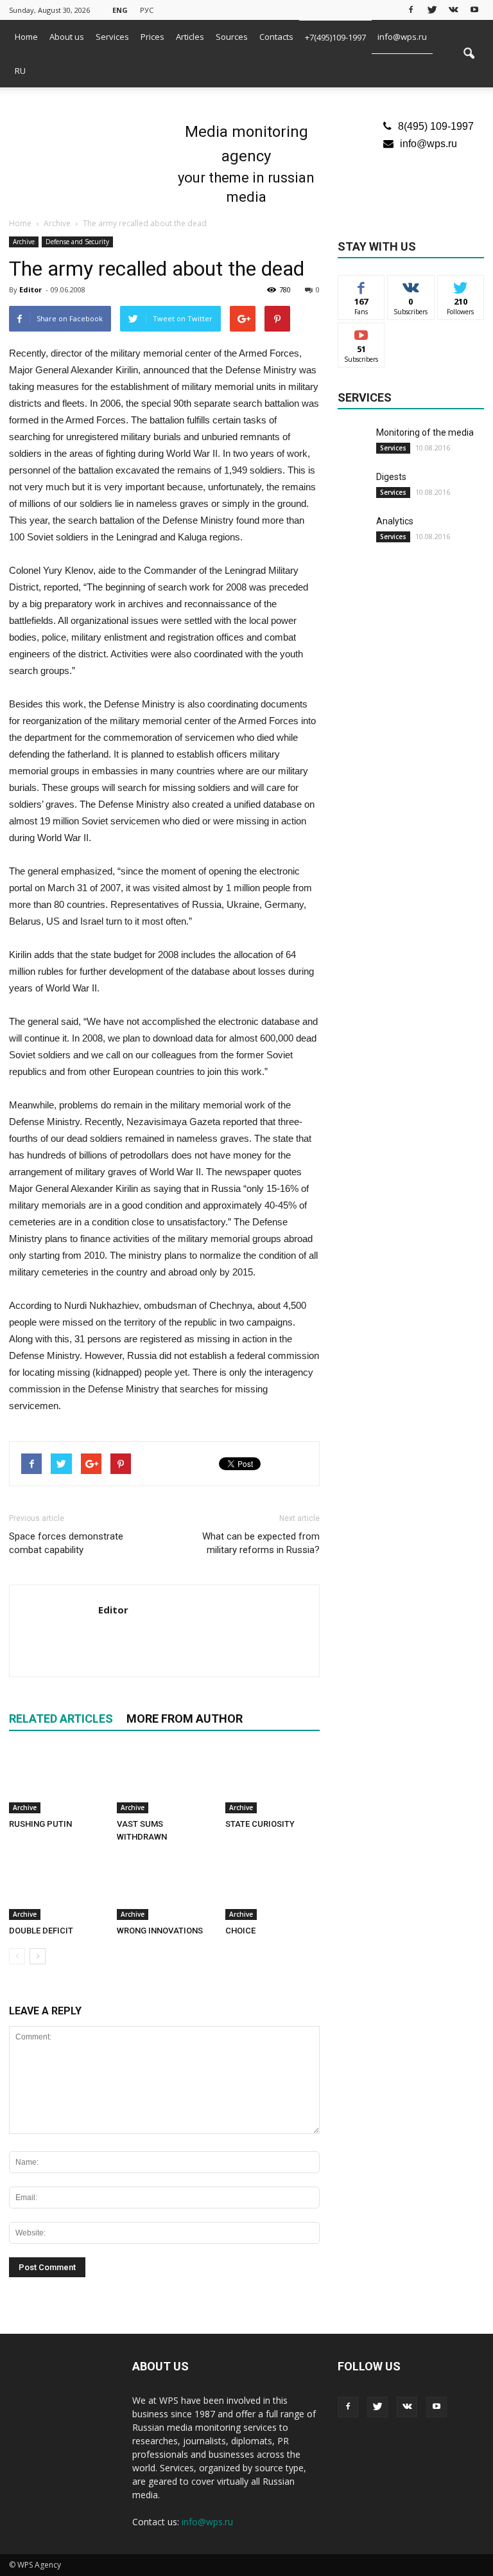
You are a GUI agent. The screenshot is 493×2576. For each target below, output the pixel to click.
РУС (147, 10)
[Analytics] (354, 531)
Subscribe (361, 333)
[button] (469, 54)
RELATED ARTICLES (61, 1719)
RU (20, 71)
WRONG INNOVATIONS (160, 1931)
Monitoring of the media (425, 432)
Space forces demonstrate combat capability (66, 1543)
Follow (411, 285)
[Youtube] (474, 9)
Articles (190, 37)
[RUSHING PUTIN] (56, 1781)
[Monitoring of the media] (354, 442)
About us (67, 37)
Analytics (395, 521)
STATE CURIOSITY (260, 1824)
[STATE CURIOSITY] (272, 1781)
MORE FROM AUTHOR (185, 1719)
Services (112, 37)
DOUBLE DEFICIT (41, 1931)
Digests (391, 477)
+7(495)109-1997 (335, 37)
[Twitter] (432, 9)
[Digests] (354, 486)
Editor (30, 289)
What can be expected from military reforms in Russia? (261, 1543)
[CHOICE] (272, 1887)
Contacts (276, 37)
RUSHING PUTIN (40, 1824)
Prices (152, 37)
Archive (24, 242)
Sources (232, 37)
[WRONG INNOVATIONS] (164, 1887)
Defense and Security (77, 242)
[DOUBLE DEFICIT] (56, 1887)
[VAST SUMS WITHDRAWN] (164, 1781)
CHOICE (240, 1931)
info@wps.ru (402, 37)
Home (26, 37)
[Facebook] (411, 9)
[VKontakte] (453, 9)
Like (362, 285)
